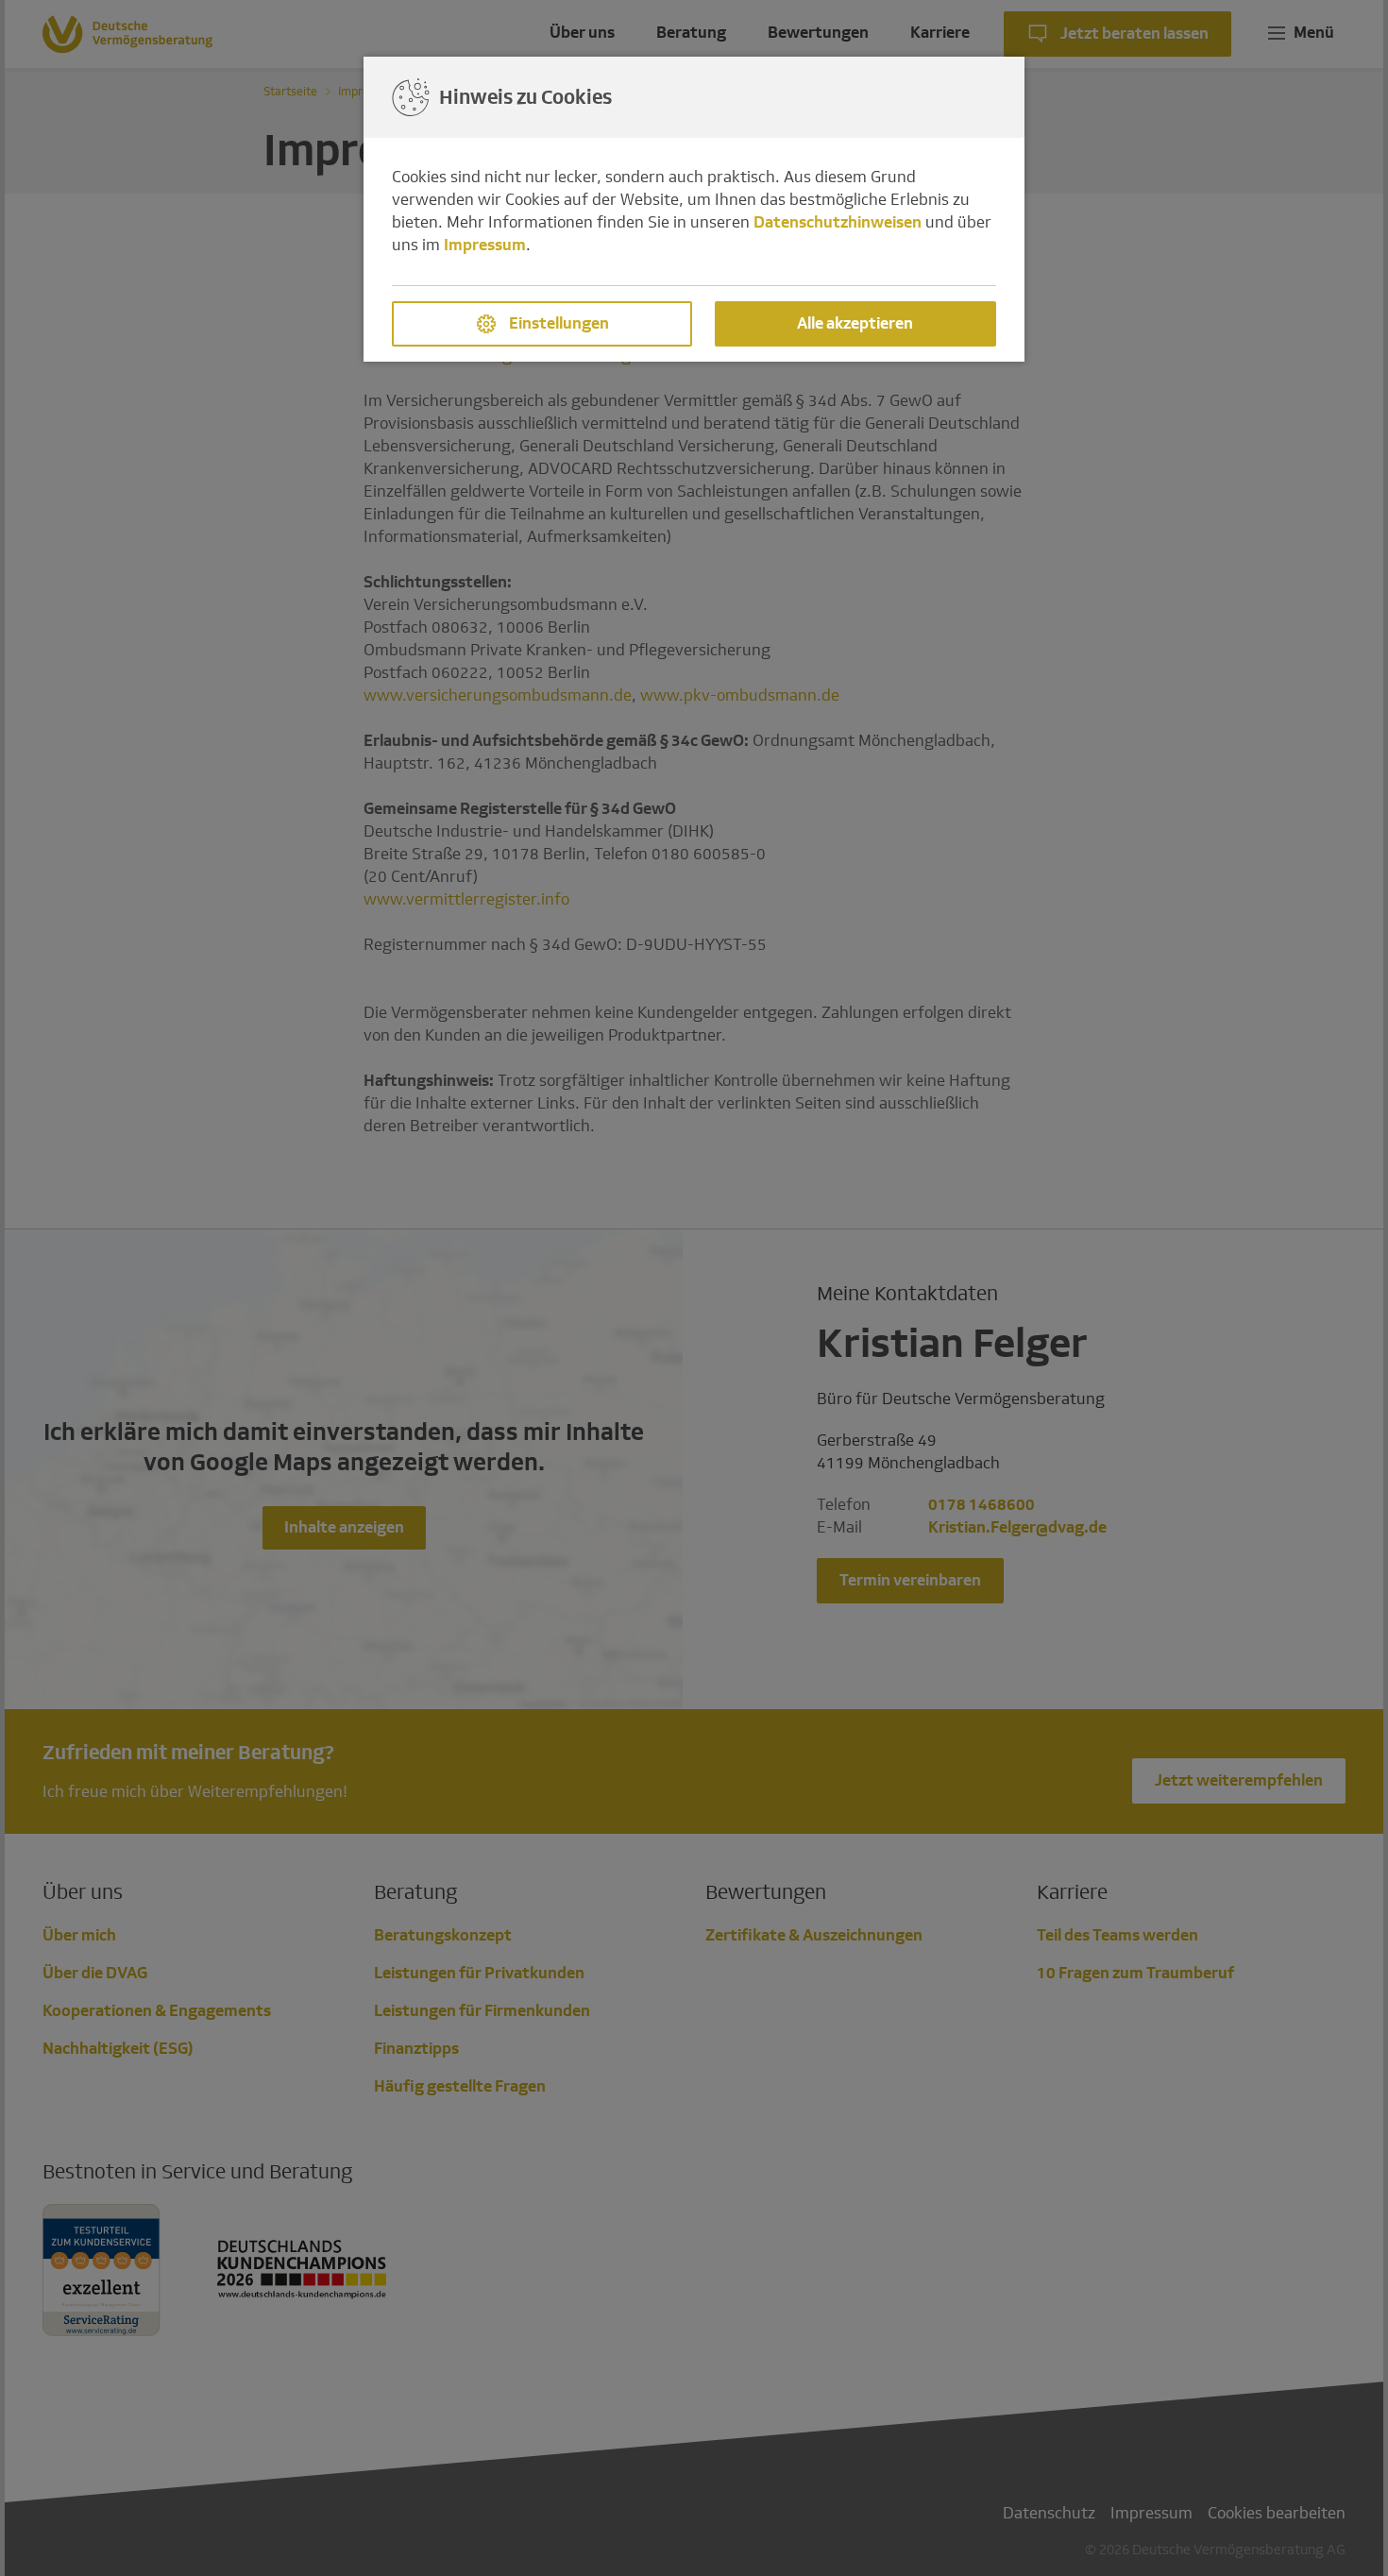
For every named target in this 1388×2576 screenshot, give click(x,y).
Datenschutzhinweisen (838, 222)
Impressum (485, 245)
